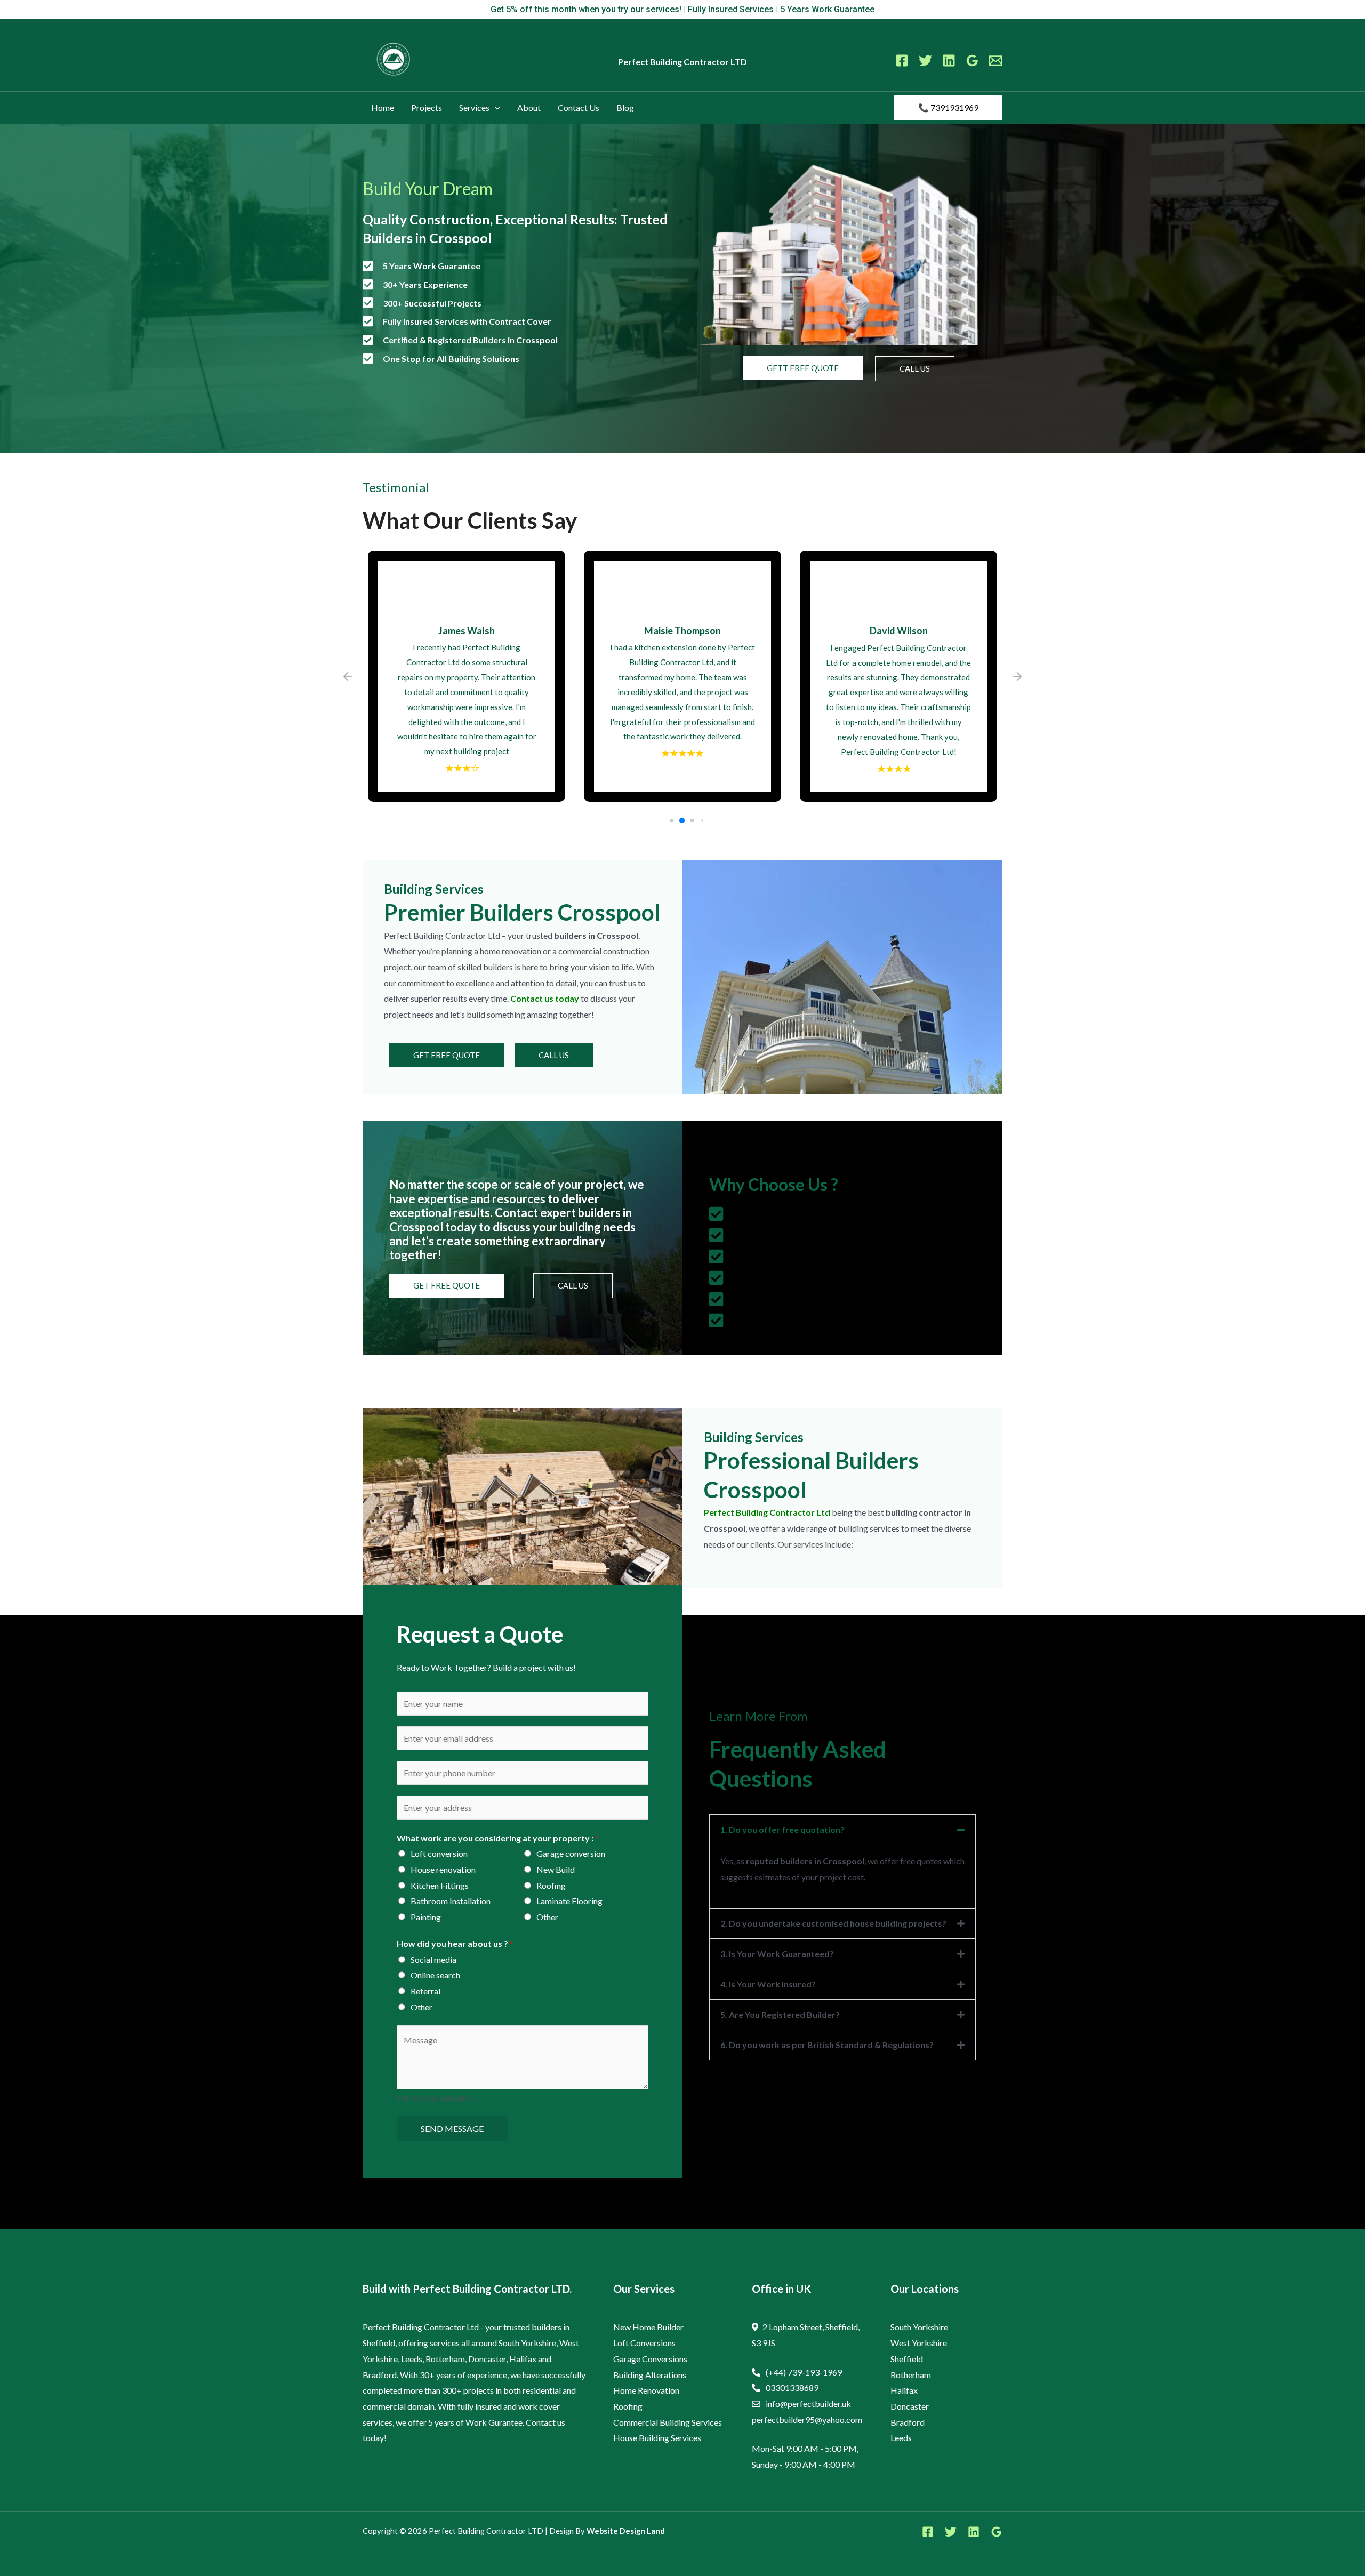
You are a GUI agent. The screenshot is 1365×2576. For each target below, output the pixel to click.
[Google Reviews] (972, 61)
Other (547, 1917)
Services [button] (474, 107)
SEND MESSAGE (452, 2128)
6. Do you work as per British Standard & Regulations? (827, 2045)
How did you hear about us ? (455, 1943)
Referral (425, 1991)
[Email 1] (996, 61)
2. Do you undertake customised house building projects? (833, 1923)
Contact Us (579, 107)
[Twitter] (925, 61)
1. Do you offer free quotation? (782, 1829)
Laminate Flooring (569, 1901)
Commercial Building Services (668, 2422)
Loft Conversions (644, 2343)
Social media (433, 1959)
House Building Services (657, 2438)
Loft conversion (439, 1853)
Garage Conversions (650, 2359)
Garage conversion (571, 1853)
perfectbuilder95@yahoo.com (807, 2420)
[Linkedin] (949, 61)
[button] (495, 108)
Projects (427, 107)
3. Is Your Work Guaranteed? (777, 1954)
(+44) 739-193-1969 (804, 2372)
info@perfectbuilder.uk (808, 2404)
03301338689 (792, 2388)
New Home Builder (648, 2327)
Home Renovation (646, 2390)
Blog (625, 107)
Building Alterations (650, 2375)
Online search (435, 1975)
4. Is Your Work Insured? (768, 1984)
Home (383, 107)
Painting (426, 1917)
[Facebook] (902, 61)
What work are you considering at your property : (498, 1838)
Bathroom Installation (451, 1901)
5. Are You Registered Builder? (780, 2014)
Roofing (551, 1885)
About (529, 107)
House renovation (443, 1869)
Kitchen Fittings (440, 1885)
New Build (556, 1869)
